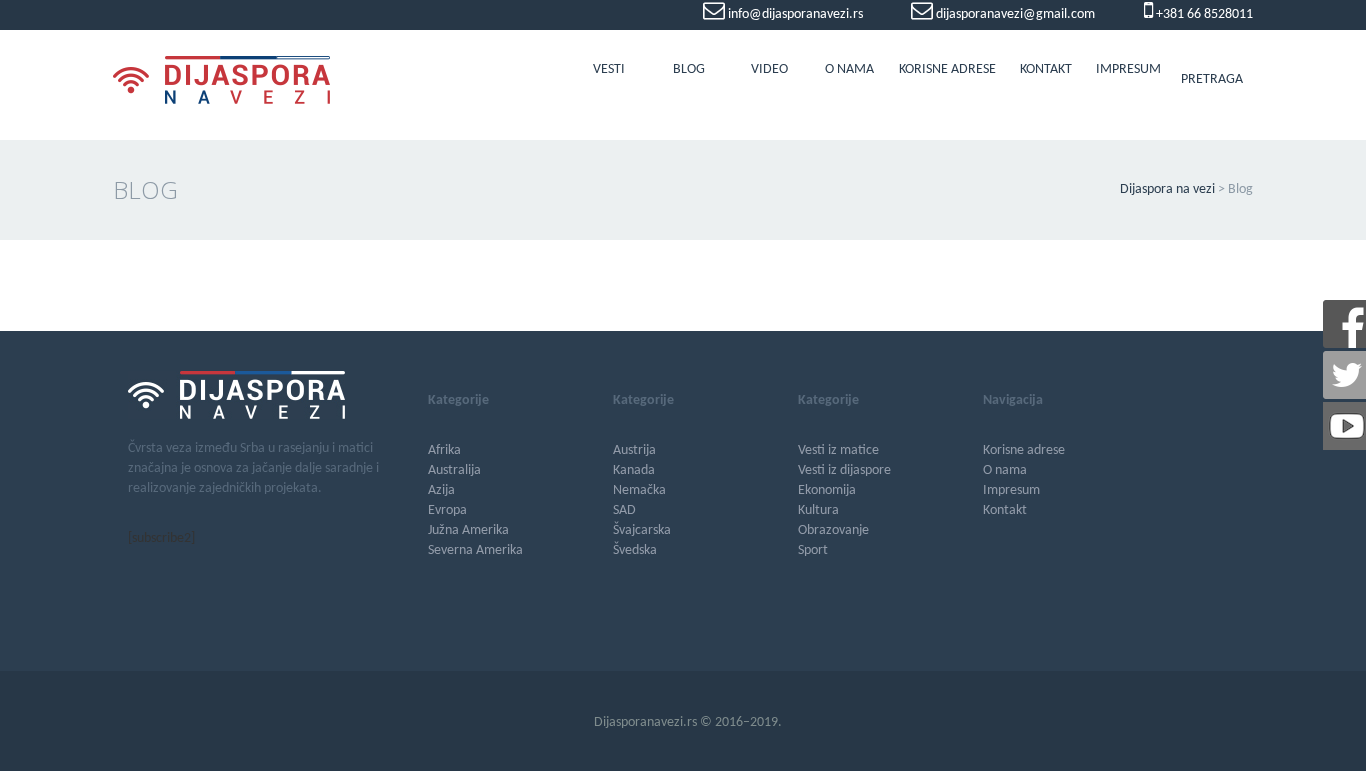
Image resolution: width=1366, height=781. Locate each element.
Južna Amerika (468, 530)
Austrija (634, 450)
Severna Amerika (475, 550)
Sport (813, 550)
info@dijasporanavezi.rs (794, 14)
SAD (624, 510)
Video (769, 69)
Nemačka (639, 490)
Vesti (609, 69)
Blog (689, 69)
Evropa (447, 510)
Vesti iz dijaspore (844, 470)
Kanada (634, 470)
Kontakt (1046, 69)
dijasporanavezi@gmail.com (1014, 14)
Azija (441, 490)
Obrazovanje (833, 530)
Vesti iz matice (838, 450)
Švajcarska (642, 530)
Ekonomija (827, 490)
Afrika (444, 450)
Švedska (635, 550)
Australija (454, 470)
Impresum (1128, 69)
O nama (849, 69)
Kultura (818, 510)
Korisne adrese (947, 69)
